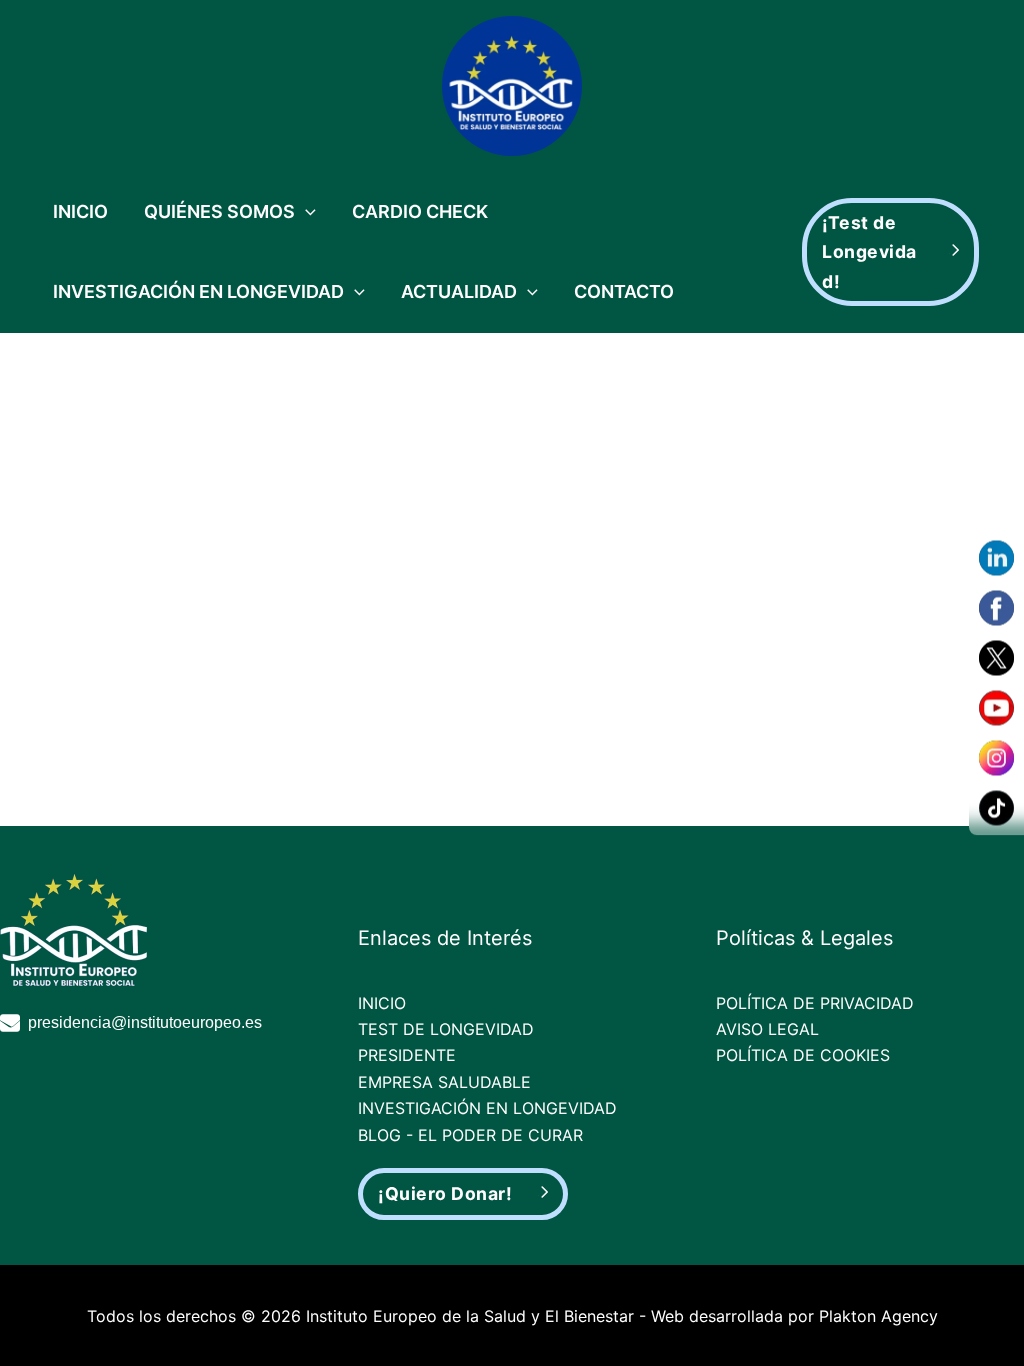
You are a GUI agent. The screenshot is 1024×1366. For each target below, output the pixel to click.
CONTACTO (624, 291)
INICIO (80, 211)
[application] (305, 212)
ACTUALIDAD (459, 291)
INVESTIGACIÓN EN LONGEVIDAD (198, 291)
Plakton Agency (878, 1316)
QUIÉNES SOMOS (219, 211)
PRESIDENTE (407, 1055)
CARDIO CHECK (420, 211)
